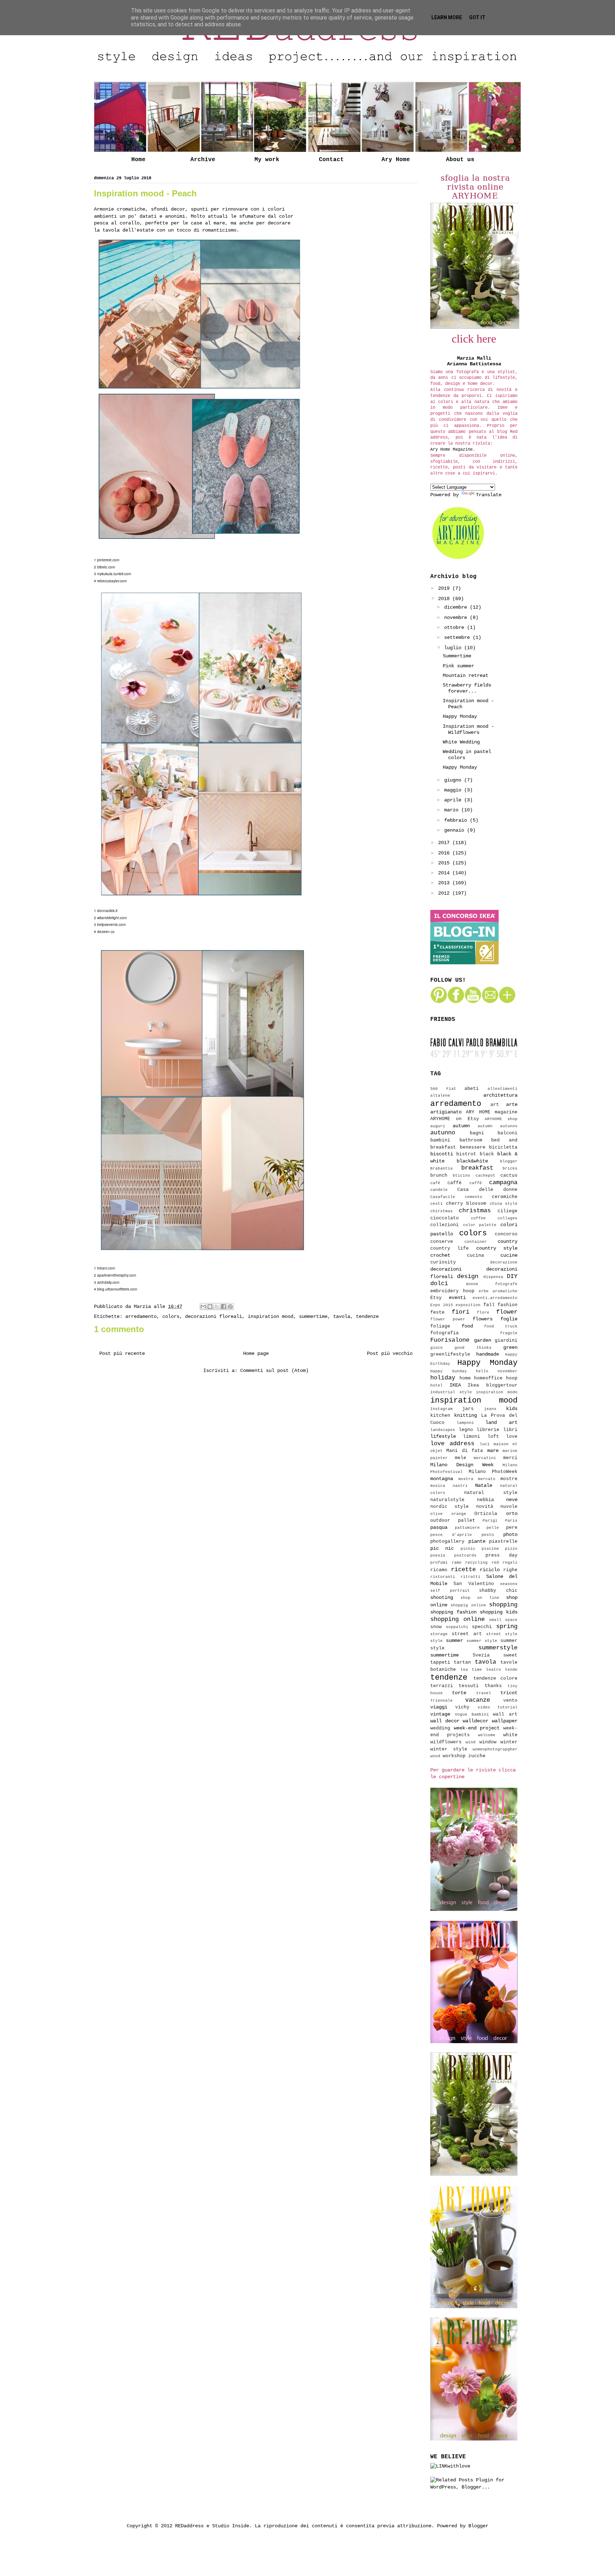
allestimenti (503, 1089)
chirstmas (441, 1211)
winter (509, 1742)
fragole (509, 1333)
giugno (454, 780)
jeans (490, 1409)
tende (511, 1670)
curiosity (443, 1262)
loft (493, 1437)
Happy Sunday (449, 1371)
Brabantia (441, 1168)
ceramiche (505, 1197)
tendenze (367, 1316)
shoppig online (468, 1605)
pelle (493, 1528)
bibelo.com (106, 567)
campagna (503, 1183)
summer (454, 1641)
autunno (443, 1133)
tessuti (469, 1686)
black (487, 1154)
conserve (442, 1242)
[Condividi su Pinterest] (230, 1306)
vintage (440, 1714)
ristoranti (443, 1577)
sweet (510, 1655)
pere (512, 1528)
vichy (462, 1707)
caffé (454, 1183)
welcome (487, 1735)
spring (507, 1626)
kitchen (440, 1416)
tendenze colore (495, 1679)
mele (461, 1458)
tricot (509, 1693)
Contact (331, 160)
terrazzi (442, 1686)
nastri (460, 1486)
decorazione (504, 1262)
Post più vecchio (390, 1353)
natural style (491, 1493)
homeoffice (488, 1378)
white (510, 1735)
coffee (478, 1218)
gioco (437, 1348)
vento (510, 1701)
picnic (468, 1549)
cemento (474, 1197)
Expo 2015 (442, 1305)
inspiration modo (497, 1392)
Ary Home (396, 160)
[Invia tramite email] (203, 1306)
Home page (256, 1353)
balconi (508, 1133)
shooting (442, 1597)
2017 (445, 843)
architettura (500, 1095)
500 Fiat (443, 1089)
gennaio (456, 830)
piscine (490, 1549)
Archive (203, 160)
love (512, 1437)
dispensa (493, 1277)
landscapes (443, 1430)
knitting (466, 1415)
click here (474, 339)
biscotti (442, 1154)
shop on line (480, 1598)
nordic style (450, 1507)
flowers (483, 1319)
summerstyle (498, 1648)
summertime (313, 1316)
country (508, 1241)
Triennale (441, 1701)
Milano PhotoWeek (493, 1472)
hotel (437, 1385)
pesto (488, 1535)
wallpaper (505, 1721)
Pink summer (458, 666)
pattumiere (467, 1528)
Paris (511, 1521)
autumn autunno (498, 1126)
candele (439, 1190)
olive (437, 1514)
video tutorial (498, 1707)
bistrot (466, 1154)
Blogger (478, 2526)
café (435, 1183)
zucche (477, 1756)
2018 (445, 599)
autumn (461, 1126)
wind (471, 1742)
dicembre (457, 607)
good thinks (473, 1348)
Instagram (441, 1409)
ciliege (508, 1211)
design (468, 1276)
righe (510, 1570)
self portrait (450, 1591)
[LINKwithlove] (450, 2466)
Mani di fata (465, 1451)
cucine (509, 1255)
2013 (445, 883)
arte (512, 1104)
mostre (509, 1479)
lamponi (465, 1423)
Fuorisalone (450, 1340)
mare (493, 1451)
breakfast (477, 1168)
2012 (445, 893)
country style (497, 1248)
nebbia (485, 1500)
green (510, 1347)
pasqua (439, 1527)
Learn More (447, 17)
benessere (473, 1147)
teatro (494, 1670)
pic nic (442, 1548)
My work (267, 160)
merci (510, 1458)
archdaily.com (108, 1282)
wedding (440, 1728)
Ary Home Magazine (451, 450)
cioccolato (445, 1218)
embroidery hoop (452, 1291)
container (476, 1242)
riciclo (490, 1570)
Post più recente (122, 1353)
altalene (440, 1096)
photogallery (447, 1542)
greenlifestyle (450, 1355)
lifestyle (443, 1436)
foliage (440, 1326)
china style (504, 1204)
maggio (454, 790)
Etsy (436, 1298)
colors (171, 1316)
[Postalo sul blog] (210, 1306)
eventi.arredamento (495, 1298)
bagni (477, 1133)
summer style (482, 1641)
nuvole (509, 1507)
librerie (488, 1430)
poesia (438, 1555)
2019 (445, 588)
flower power (448, 1319)
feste (437, 1313)
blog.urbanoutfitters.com (117, 1289)
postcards (465, 1555)
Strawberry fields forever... (467, 688)
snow (436, 1627)
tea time (471, 1670)
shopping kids (499, 1612)
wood (435, 1756)
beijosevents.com (111, 924)
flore (483, 1313)
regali (510, 1563)
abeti (472, 1089)
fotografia (445, 1333)
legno (466, 1430)
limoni (472, 1437)
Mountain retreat (466, 675)
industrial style (451, 1392)
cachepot (485, 1176)
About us (460, 160)
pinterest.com (108, 560)
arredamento (141, 1316)
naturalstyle (447, 1500)
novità (485, 1507)
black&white (472, 1161)
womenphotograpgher (495, 1749)
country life (450, 1249)
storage (439, 1634)
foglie (509, 1319)
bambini (440, 1140)
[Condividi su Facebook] (224, 1306)
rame (457, 1563)
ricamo (439, 1570)
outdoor (440, 1521)
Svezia (481, 1655)
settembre (458, 637)
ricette (463, 1570)
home (465, 1378)
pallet (467, 1521)
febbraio (457, 820)
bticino (461, 1176)
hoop (512, 1378)
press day (501, 1555)
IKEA (455, 1385)
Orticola (486, 1514)
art (495, 1105)
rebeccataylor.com (112, 581)
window (488, 1742)
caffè (476, 1183)
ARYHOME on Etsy (455, 1119)
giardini (506, 1341)
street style (502, 1634)
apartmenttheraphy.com (117, 1275)
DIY (512, 1276)
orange (459, 1514)
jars (468, 1409)
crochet (440, 1255)
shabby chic (498, 1591)
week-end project (477, 1728)
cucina (475, 1256)
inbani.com (106, 1268)
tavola (342, 1316)
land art (501, 1422)
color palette (480, 1225)
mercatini (485, 1458)
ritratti (471, 1577)
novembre (457, 618)
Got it (477, 17)
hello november (497, 1371)
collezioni (445, 1225)
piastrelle (503, 1542)
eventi (457, 1298)
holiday (443, 1378)
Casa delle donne (487, 1190)
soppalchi (457, 1627)
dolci (439, 1284)
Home (138, 160)
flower (507, 1312)
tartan (462, 1663)
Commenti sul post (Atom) (274, 1371)
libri (510, 1430)
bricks (510, 1168)
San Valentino (474, 1584)
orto (512, 1514)
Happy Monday (460, 716)
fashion (508, 1305)
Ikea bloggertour (493, 1385)
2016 (445, 853)
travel (484, 1693)
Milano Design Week (462, 1465)
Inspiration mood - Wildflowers (468, 729)
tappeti (440, 1663)
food (467, 1326)
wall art (505, 1714)
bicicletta (503, 1147)
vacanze (478, 1700)
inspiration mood (270, 1316)
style (437, 1641)
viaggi (439, 1707)
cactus (509, 1176)
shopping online (458, 1619)
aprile (454, 800)
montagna (442, 1479)
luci (485, 1444)
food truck (501, 1326)
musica (438, 1486)
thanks (493, 1686)
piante (477, 1541)
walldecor (475, 1721)
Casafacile (443, 1197)
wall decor (445, 1721)
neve (512, 1500)
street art (467, 1634)
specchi (482, 1627)
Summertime (457, 656)
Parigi (490, 1521)
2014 (445, 873)
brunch (439, 1176)
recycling (476, 1563)
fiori (461, 1312)
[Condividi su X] (217, 1306)
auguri (438, 1126)
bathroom (471, 1140)
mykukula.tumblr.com (114, 574)
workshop (454, 1756)
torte (459, 1693)
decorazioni (446, 1269)
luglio (454, 648)
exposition (468, 1305)
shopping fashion (453, 1612)
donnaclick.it (107, 911)
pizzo (511, 1549)
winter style (449, 1749)
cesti (437, 1204)
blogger (509, 1161)
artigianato (446, 1112)
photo (510, 1535)
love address (452, 1444)
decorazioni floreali (214, 1316)
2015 (445, 863)
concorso (506, 1234)
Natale (484, 1485)
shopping (503, 1605)
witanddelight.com (112, 918)
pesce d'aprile (451, 1535)
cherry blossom (466, 1204)
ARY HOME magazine (492, 1112)
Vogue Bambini (472, 1714)
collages (508, 1218)
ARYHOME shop (501, 1119)
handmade (488, 1354)
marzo (453, 810)
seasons (509, 1584)
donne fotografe (492, 1284)
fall (489, 1305)
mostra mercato (477, 1479)
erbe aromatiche (498, 1291)
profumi (439, 1563)
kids (512, 1409)
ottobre (456, 627)
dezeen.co (106, 932)
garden (483, 1340)
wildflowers (446, 1742)
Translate (489, 495)
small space (503, 1620)
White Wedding (461, 742)
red (495, 1563)
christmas (475, 1211)
